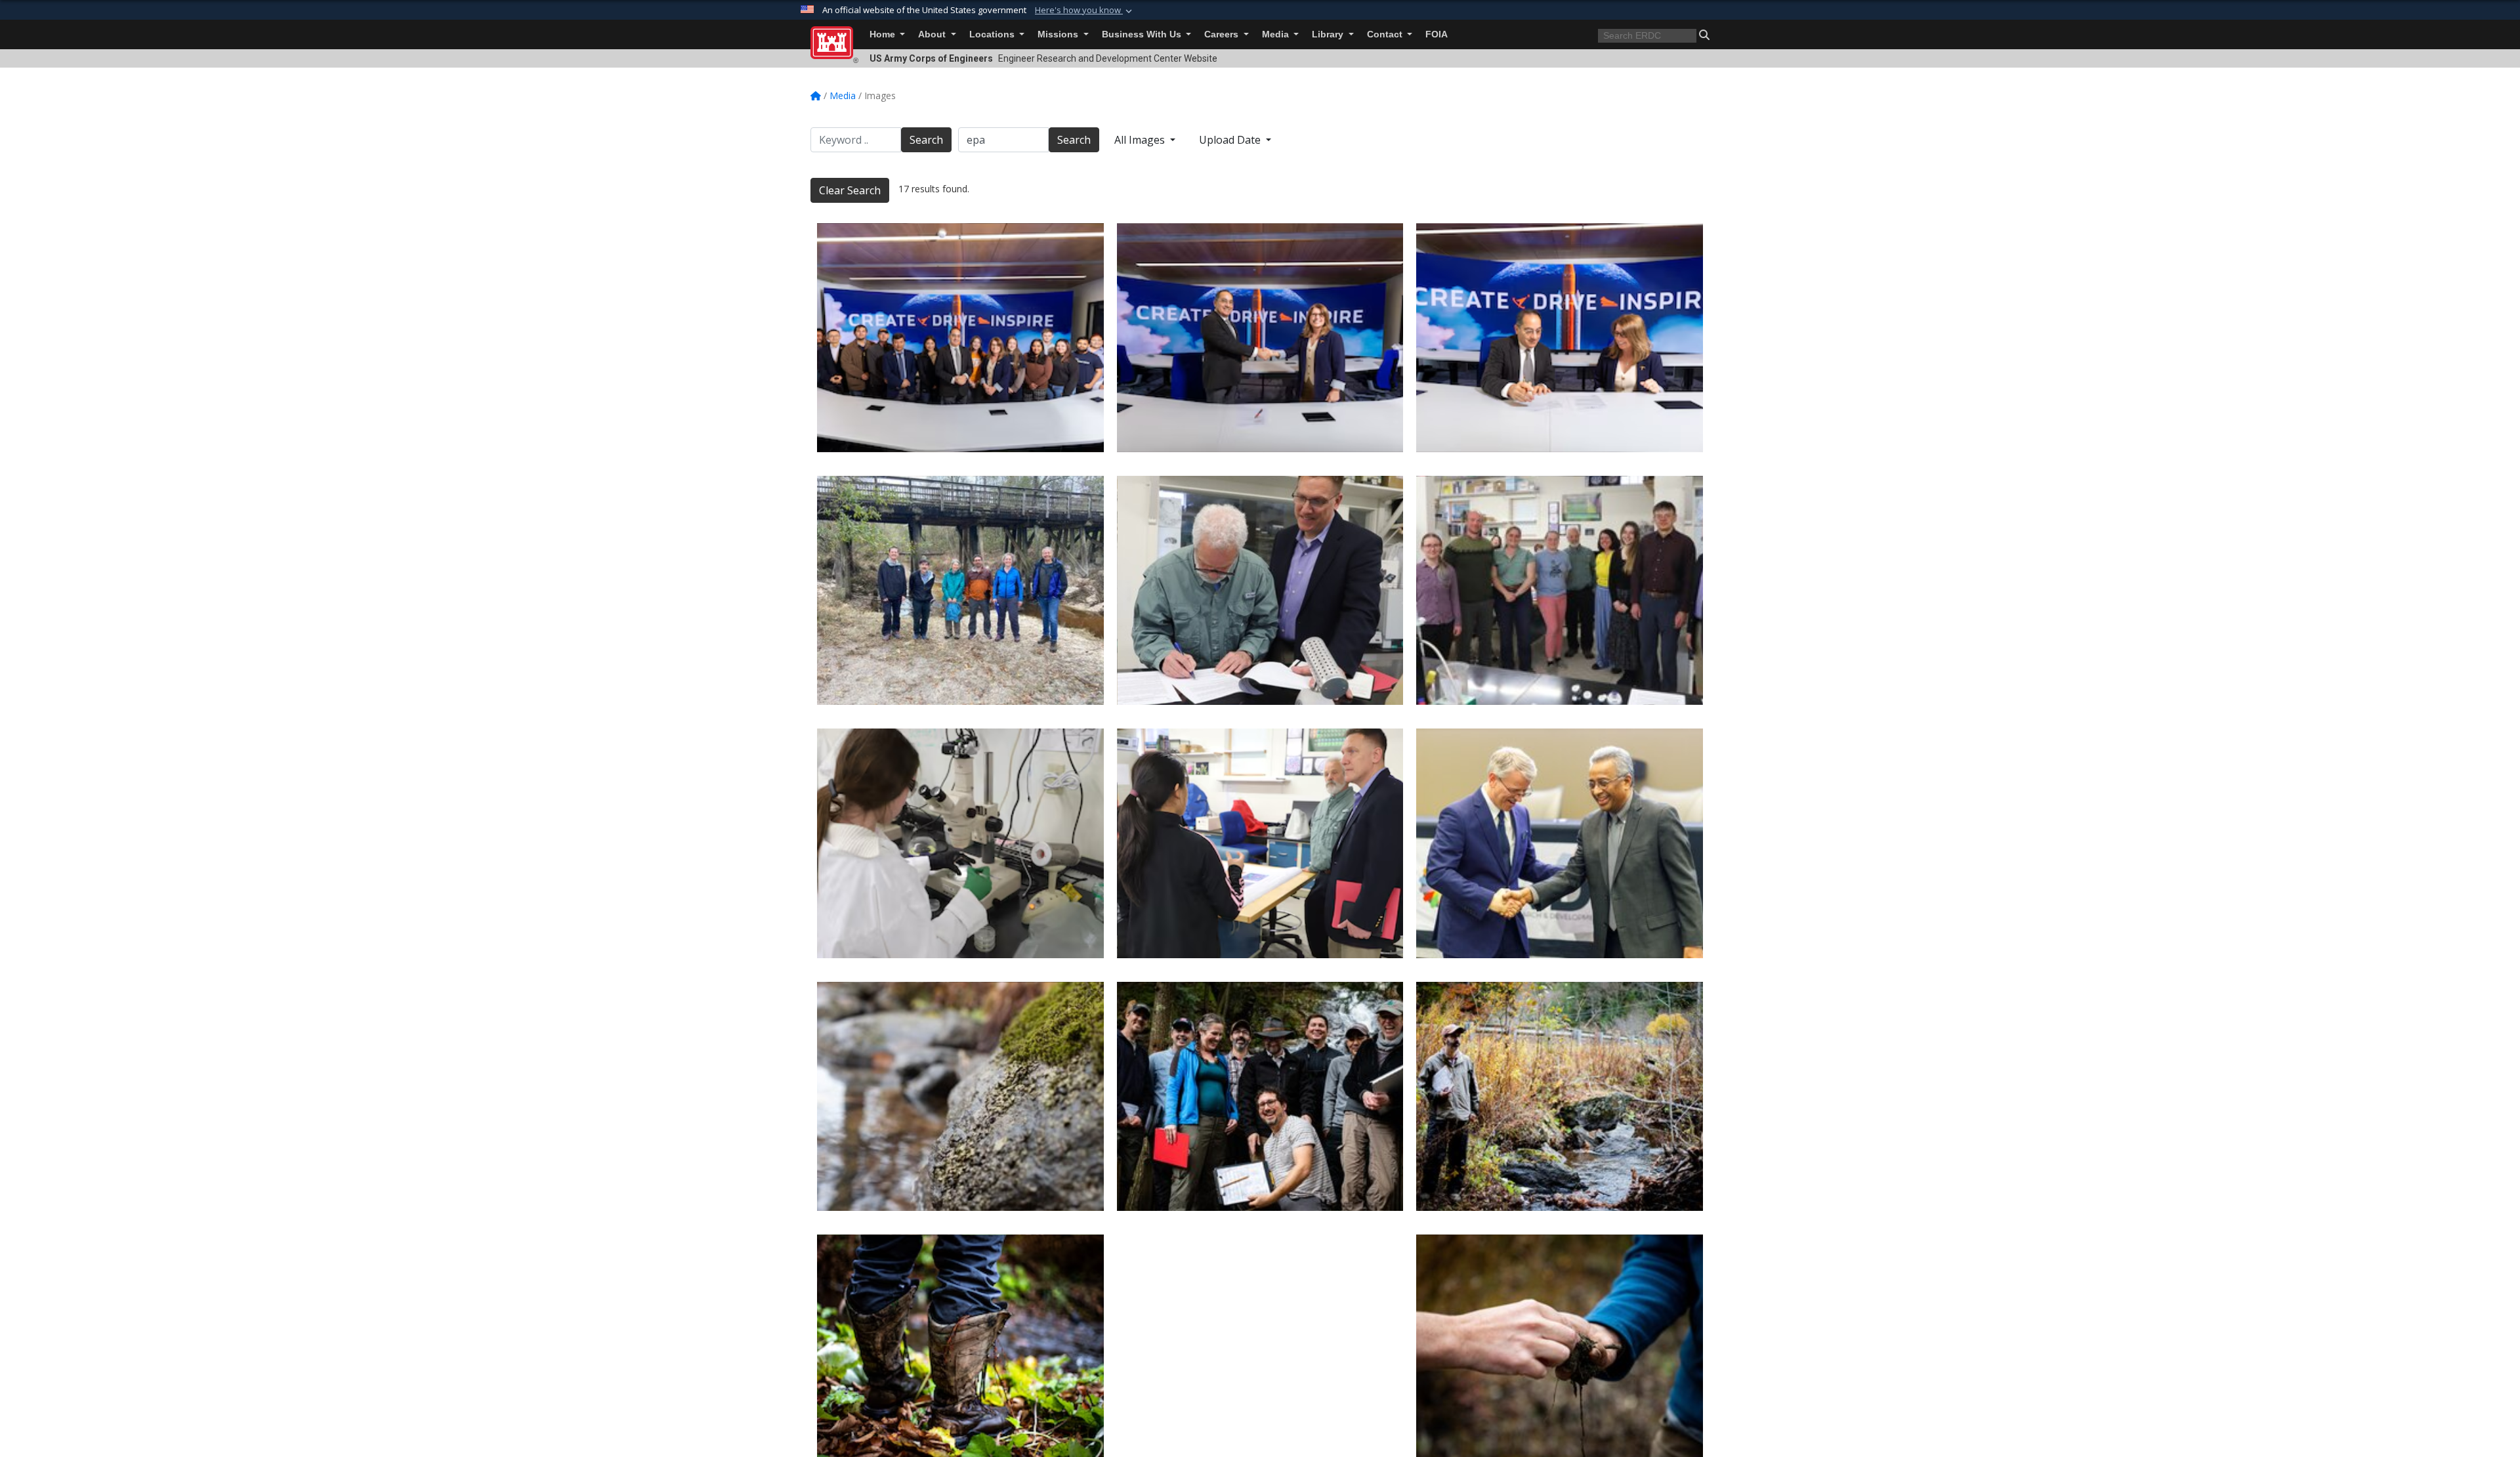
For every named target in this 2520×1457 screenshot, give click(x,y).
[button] (1085, 11)
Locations (993, 34)
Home (884, 34)
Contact (1386, 34)
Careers (1223, 34)
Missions (1059, 34)
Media (1277, 34)
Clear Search (850, 190)
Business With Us (1143, 34)
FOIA (1437, 34)
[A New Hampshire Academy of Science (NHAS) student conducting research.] (960, 843)
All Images (1141, 140)
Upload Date (1231, 140)
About (933, 34)
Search (926, 140)
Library (1329, 34)
